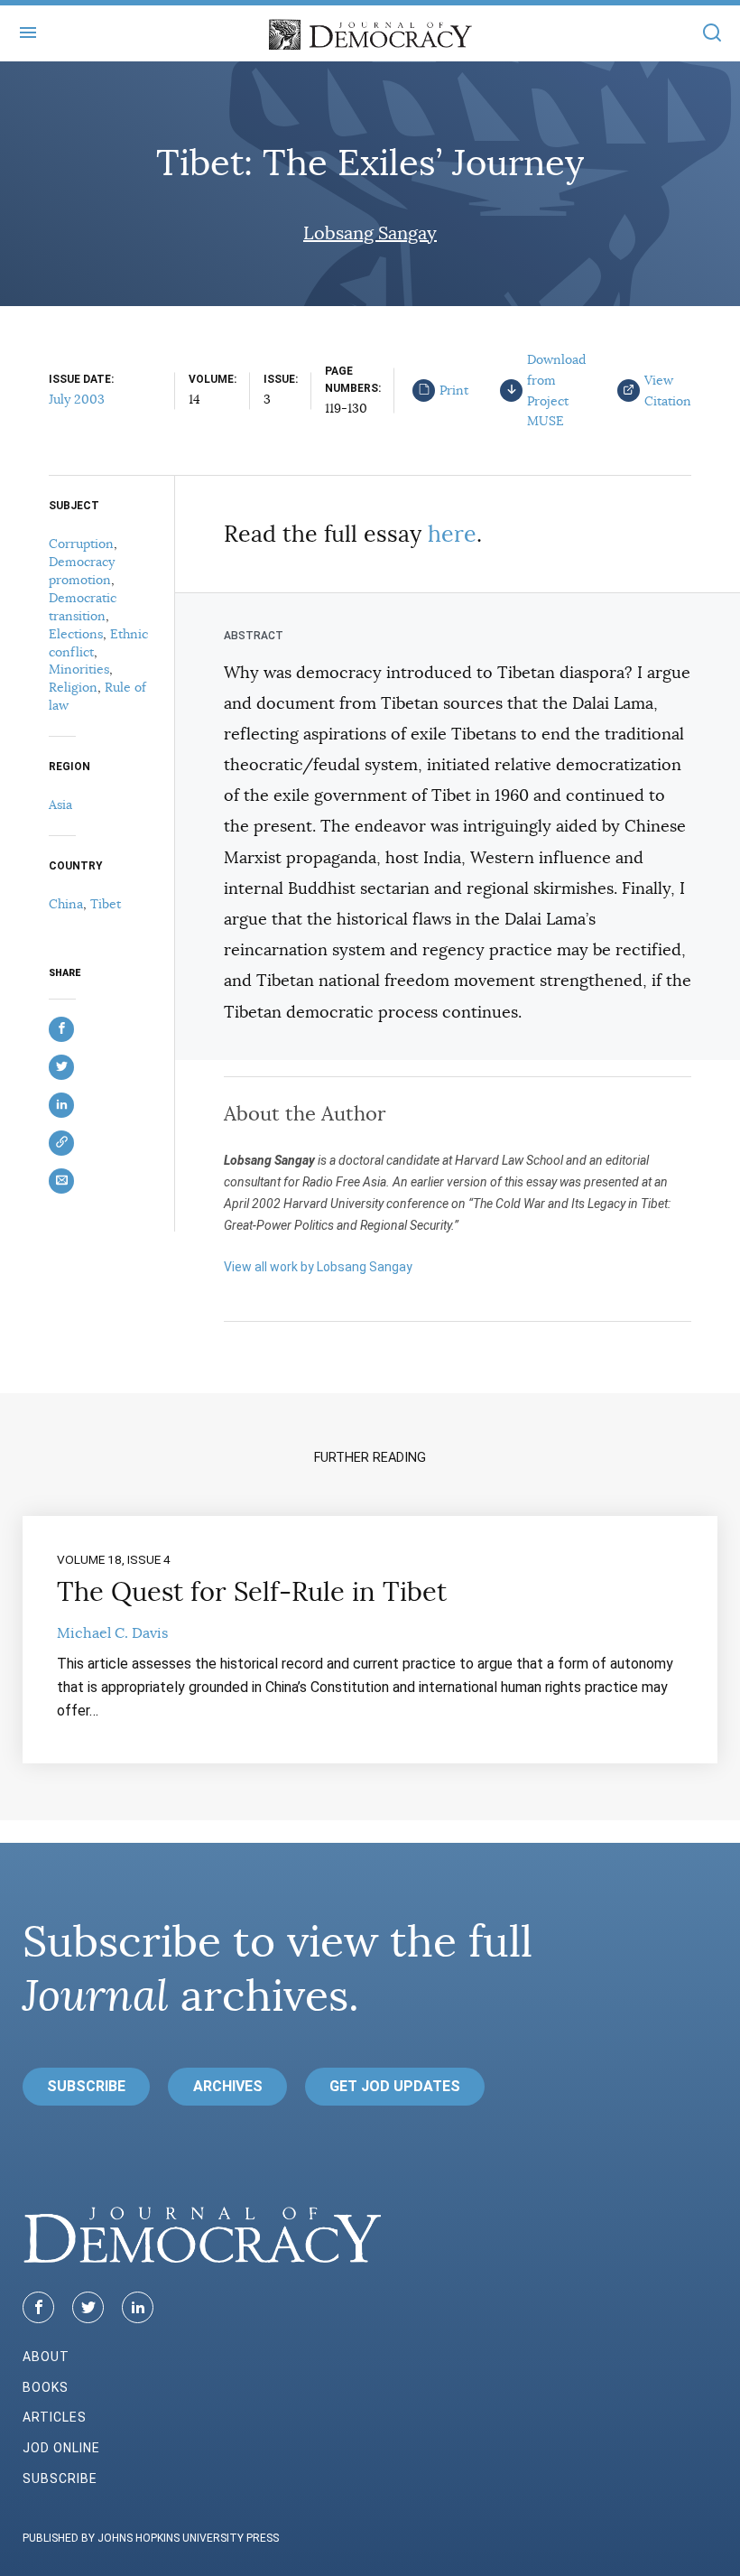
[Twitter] (88, 2307)
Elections (76, 634)
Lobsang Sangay (370, 233)
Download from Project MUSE (556, 390)
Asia (60, 804)
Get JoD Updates (395, 2086)
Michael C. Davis (112, 1633)
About (46, 2357)
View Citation (668, 391)
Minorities (79, 669)
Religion (73, 687)
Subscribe (86, 2086)
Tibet (106, 904)
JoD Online (61, 2448)
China (66, 904)
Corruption (81, 544)
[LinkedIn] (138, 2307)
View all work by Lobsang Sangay (318, 1267)
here (452, 534)
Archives (228, 2086)
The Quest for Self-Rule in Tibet (252, 1592)
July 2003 (77, 399)
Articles (55, 2417)
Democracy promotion (82, 571)
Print (454, 390)
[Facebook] (38, 2307)
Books (46, 2387)
